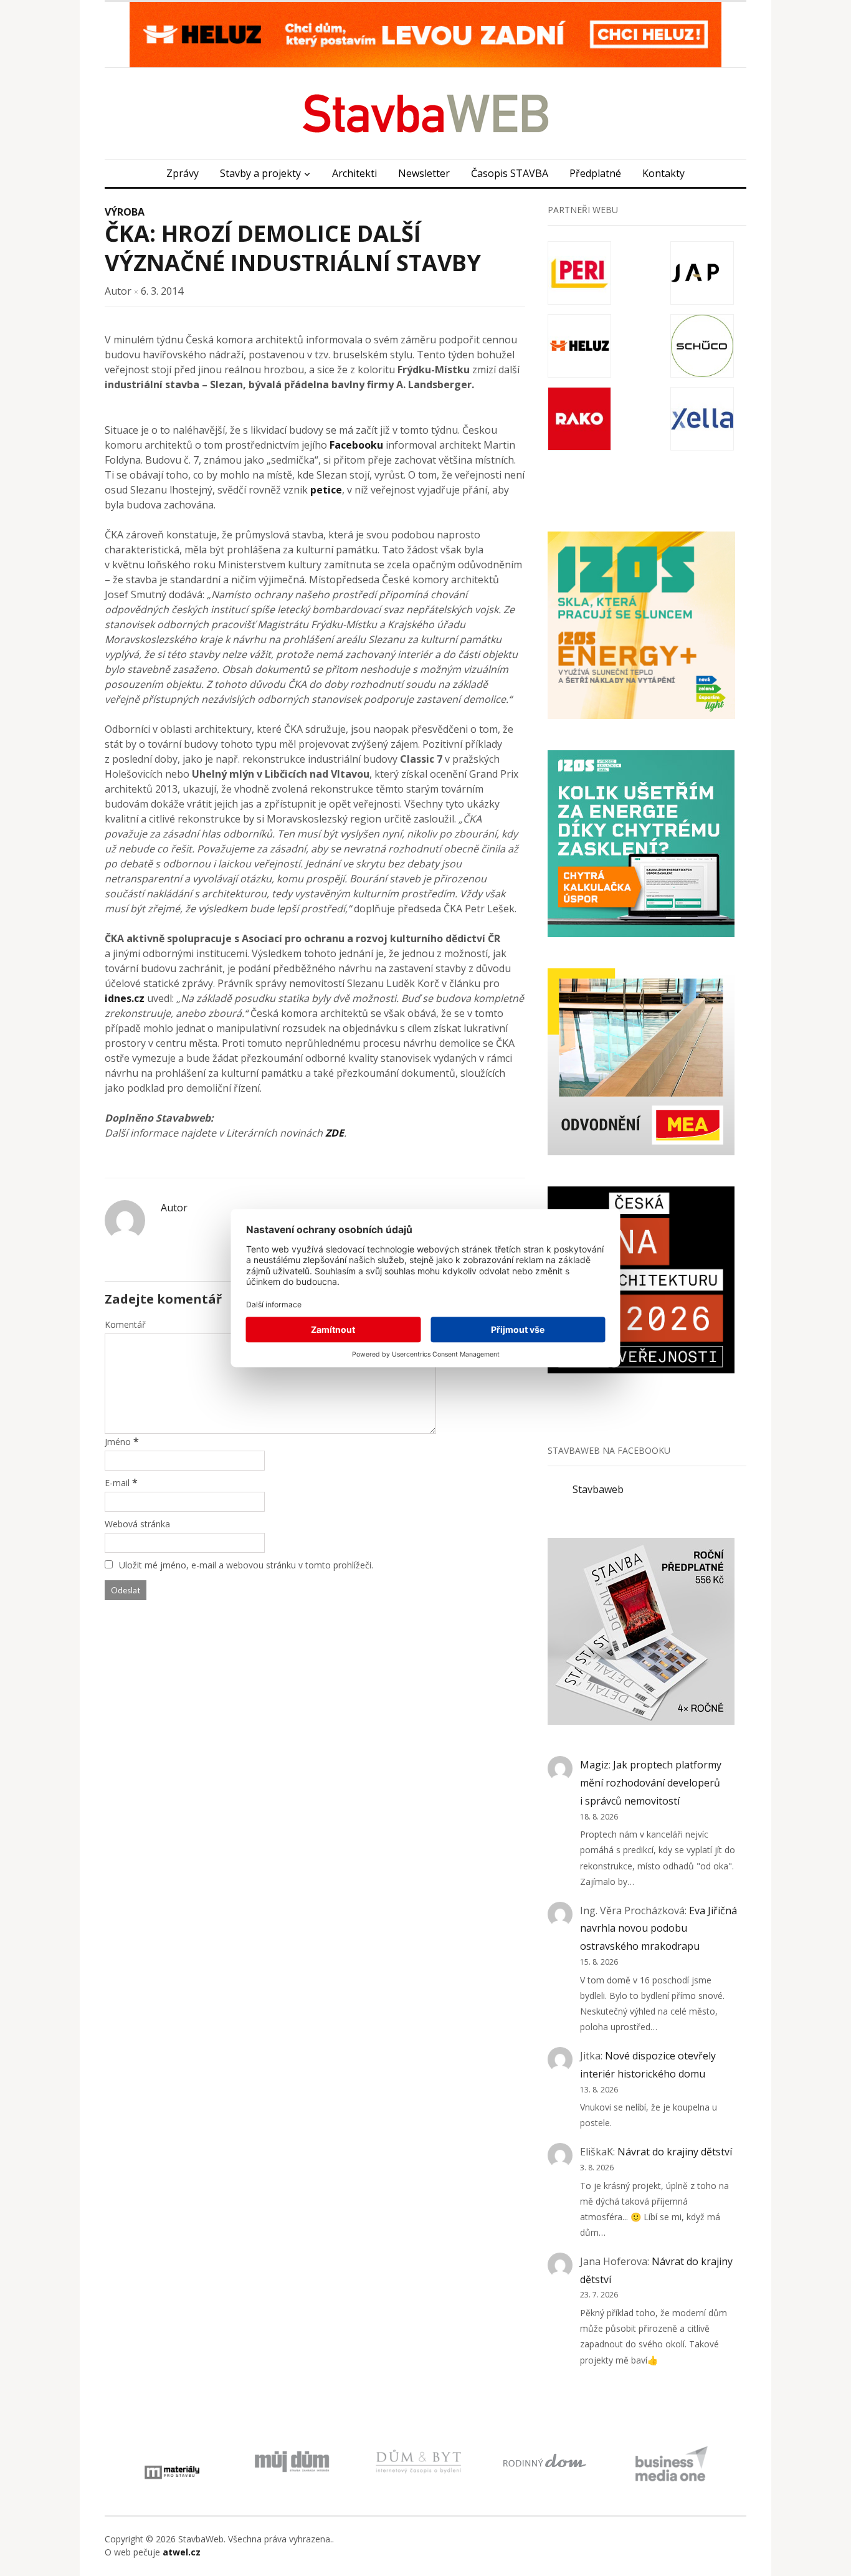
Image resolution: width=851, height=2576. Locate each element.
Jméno (118, 1442)
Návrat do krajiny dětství (675, 2152)
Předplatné (595, 173)
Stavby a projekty (260, 173)
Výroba (125, 212)
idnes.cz (125, 998)
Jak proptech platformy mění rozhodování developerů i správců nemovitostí (651, 1783)
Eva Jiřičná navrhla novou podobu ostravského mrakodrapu (658, 1929)
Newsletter (424, 173)
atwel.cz (182, 2552)
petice (326, 490)
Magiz (594, 1765)
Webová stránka (137, 1524)
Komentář (125, 1324)
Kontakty (663, 173)
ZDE (335, 1133)
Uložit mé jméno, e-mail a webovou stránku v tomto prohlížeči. (246, 1565)
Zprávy (183, 173)
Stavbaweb (598, 1489)
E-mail (117, 1483)
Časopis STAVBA (510, 173)
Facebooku (356, 445)
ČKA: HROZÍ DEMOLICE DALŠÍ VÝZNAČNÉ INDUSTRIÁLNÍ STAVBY (293, 248)
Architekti (354, 173)
